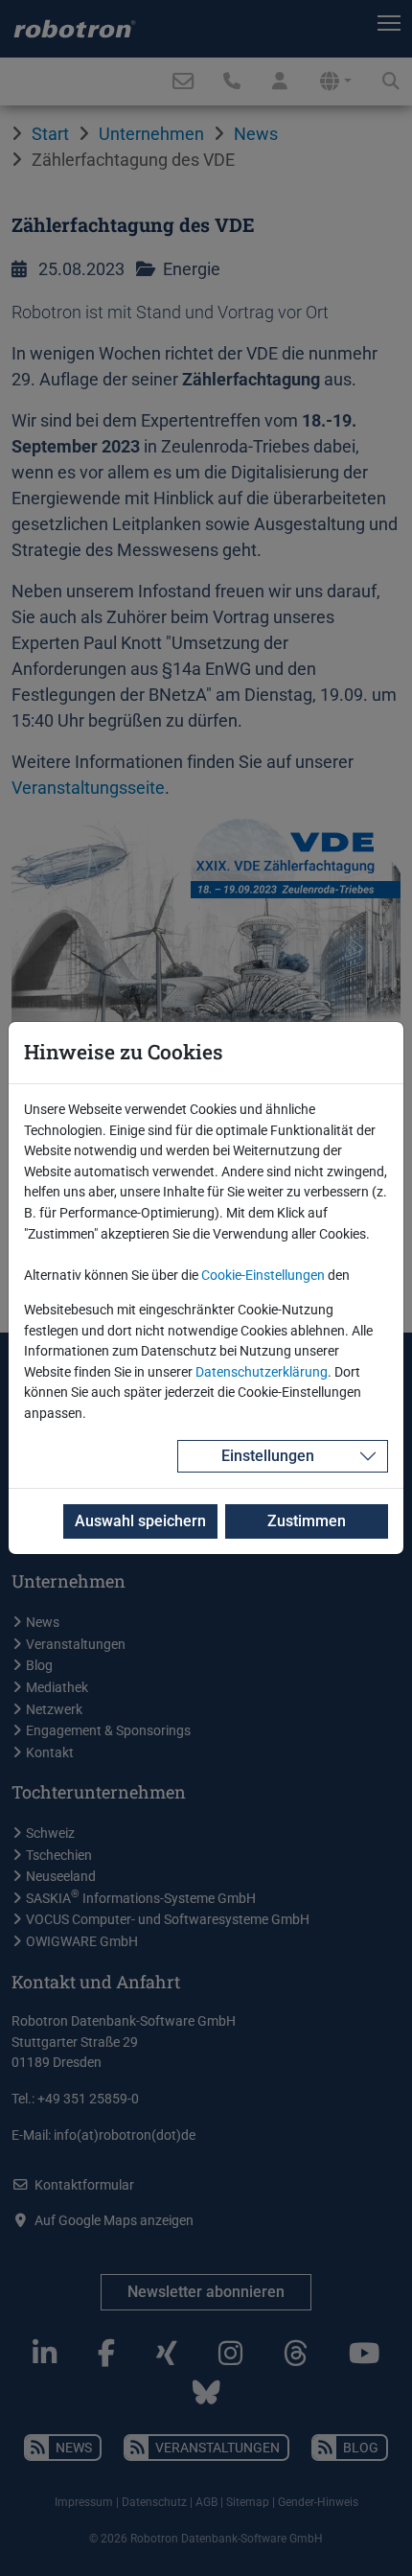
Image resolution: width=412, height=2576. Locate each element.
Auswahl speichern (140, 1521)
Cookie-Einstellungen (263, 1276)
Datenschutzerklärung (262, 1372)
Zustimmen (307, 1521)
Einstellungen (268, 1456)
